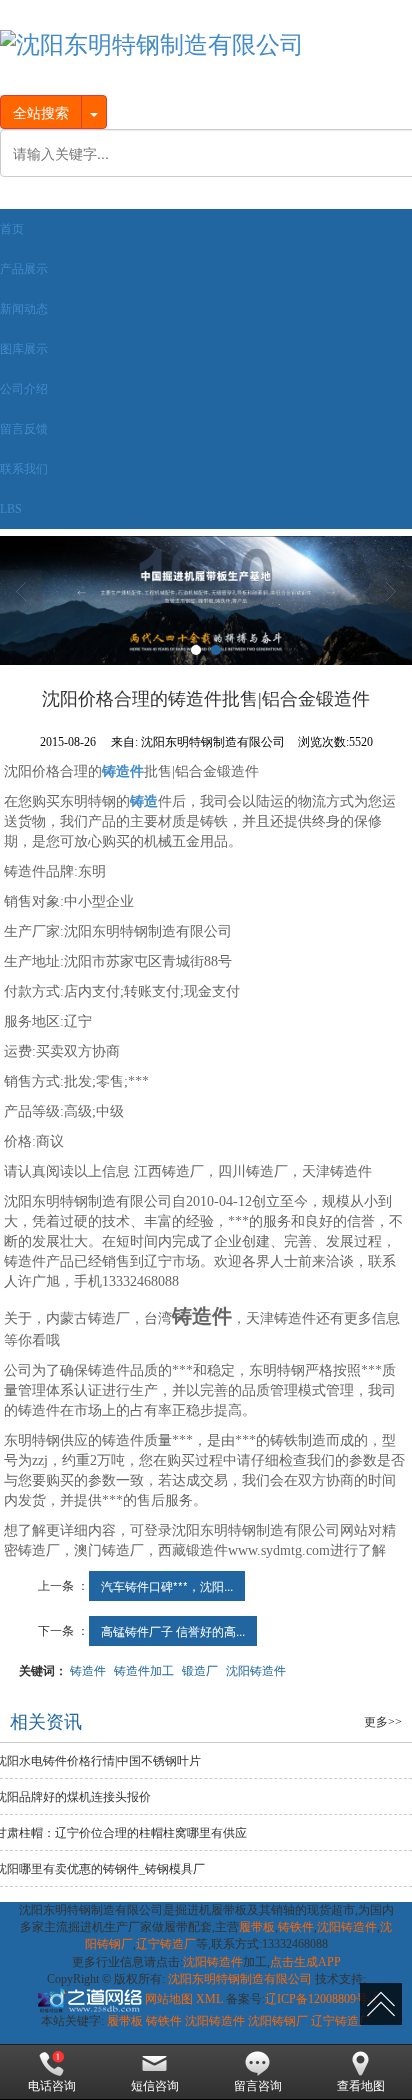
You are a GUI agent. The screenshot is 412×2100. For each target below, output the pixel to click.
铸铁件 (296, 1927)
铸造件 (88, 1669)
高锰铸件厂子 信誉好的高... (173, 1630)
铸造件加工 (144, 1669)
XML (209, 1999)
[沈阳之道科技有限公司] (88, 1999)
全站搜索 (41, 112)
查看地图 (361, 2086)
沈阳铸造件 (256, 1669)
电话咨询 (52, 2086)
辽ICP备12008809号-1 (321, 1999)
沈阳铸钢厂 (278, 2021)
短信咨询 (155, 2086)
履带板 (257, 1927)
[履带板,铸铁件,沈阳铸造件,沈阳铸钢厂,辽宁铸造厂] (206, 600)
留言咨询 (258, 2086)
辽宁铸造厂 (166, 1944)
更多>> (383, 1722)
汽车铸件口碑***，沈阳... (167, 1585)
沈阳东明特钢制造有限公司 (240, 1979)
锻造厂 (200, 1669)
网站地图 (169, 1999)
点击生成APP (305, 1962)
